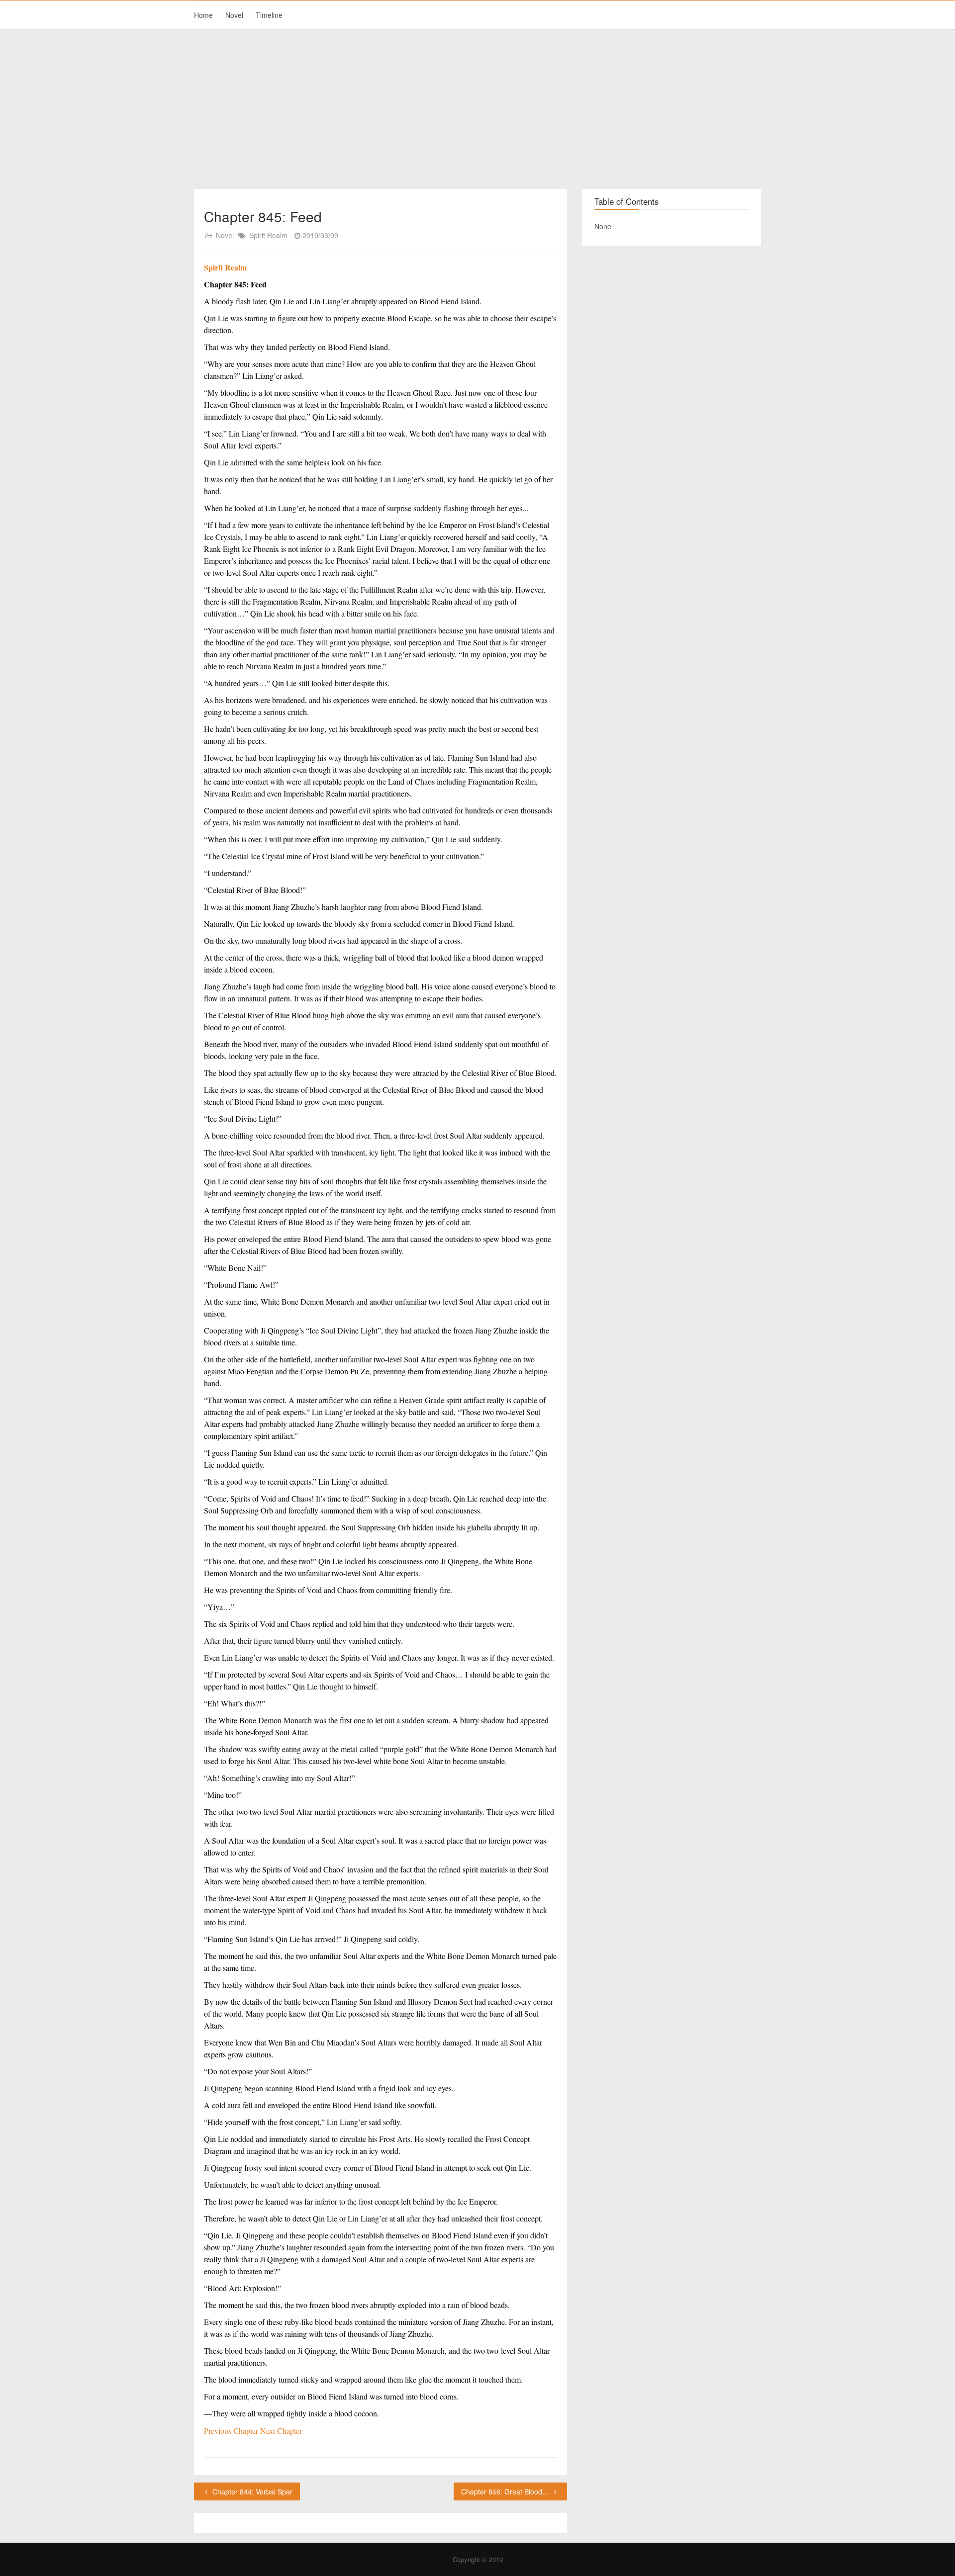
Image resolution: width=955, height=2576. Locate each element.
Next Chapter (281, 2431)
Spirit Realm (268, 235)
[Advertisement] (477, 109)
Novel (234, 15)
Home (203, 15)
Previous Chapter (232, 2431)
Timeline (269, 15)
